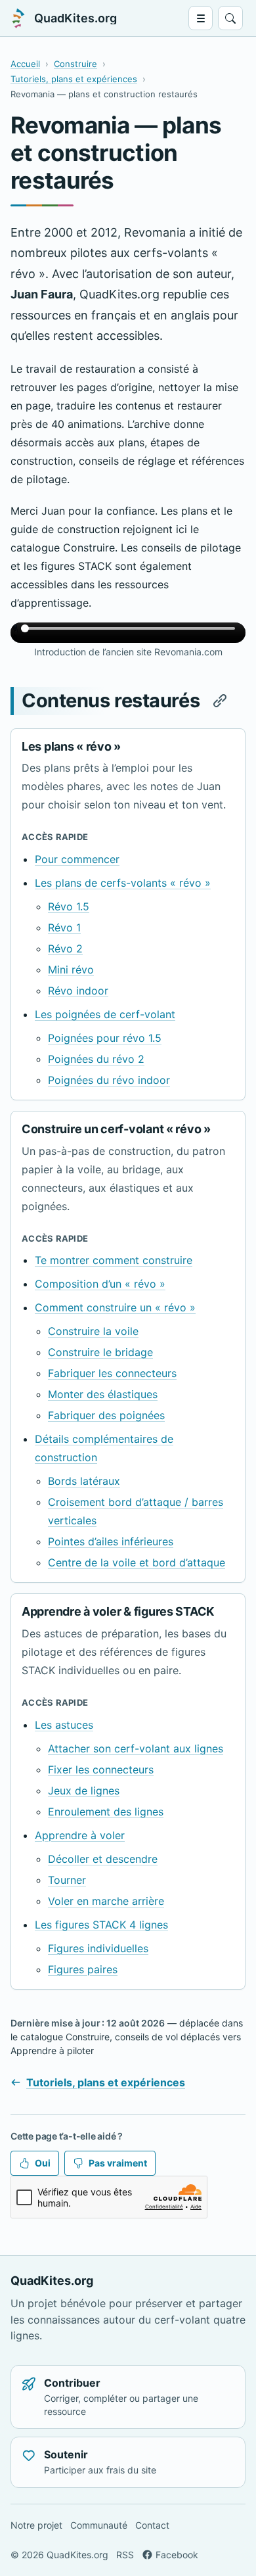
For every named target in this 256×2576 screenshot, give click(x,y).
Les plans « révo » (71, 746)
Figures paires (83, 1969)
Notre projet (36, 2525)
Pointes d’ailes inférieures (111, 1541)
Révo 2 (65, 948)
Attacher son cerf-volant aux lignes (136, 1748)
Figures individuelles (98, 1948)
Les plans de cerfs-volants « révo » (123, 883)
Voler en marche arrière (106, 1901)
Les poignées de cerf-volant (105, 1014)
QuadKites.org (75, 18)
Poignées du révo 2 (96, 1059)
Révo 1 (64, 927)
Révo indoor (78, 991)
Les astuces (64, 1725)
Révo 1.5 (69, 906)
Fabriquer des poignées (106, 1415)
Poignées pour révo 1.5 (105, 1038)
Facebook (177, 2555)
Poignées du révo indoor (109, 1080)
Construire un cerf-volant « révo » (116, 1129)
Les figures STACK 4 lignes (101, 1925)
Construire (75, 64)
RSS (125, 2555)
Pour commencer (77, 859)
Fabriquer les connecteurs (112, 1373)
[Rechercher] (230, 18)
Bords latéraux (84, 1481)
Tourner (67, 1880)
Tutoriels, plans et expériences (74, 79)
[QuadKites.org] (18, 18)
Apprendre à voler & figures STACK (118, 1611)
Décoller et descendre (103, 1859)
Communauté (99, 2525)
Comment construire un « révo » (115, 1307)
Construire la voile (93, 1331)
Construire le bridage (100, 1352)
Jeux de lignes (84, 1791)
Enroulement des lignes (106, 1812)
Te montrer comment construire (114, 1260)
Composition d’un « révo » (100, 1284)
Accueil (25, 64)
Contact (152, 2525)
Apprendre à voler (80, 1835)
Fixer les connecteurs (101, 1769)
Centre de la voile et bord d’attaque (137, 1562)
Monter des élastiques (103, 1394)
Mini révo (71, 970)
